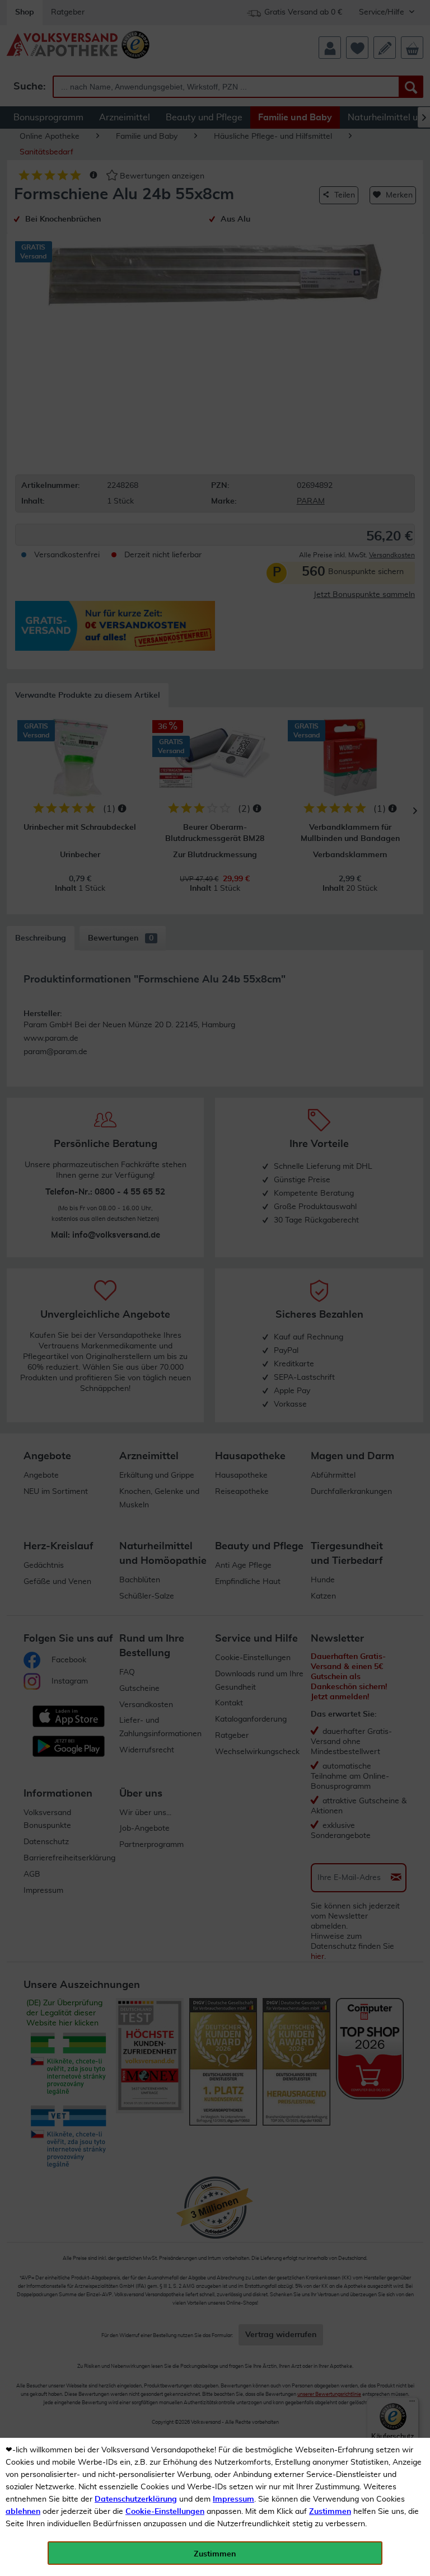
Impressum (233, 2499)
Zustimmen (330, 2512)
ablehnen (23, 2512)
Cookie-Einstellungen (165, 2512)
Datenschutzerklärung (136, 2499)
